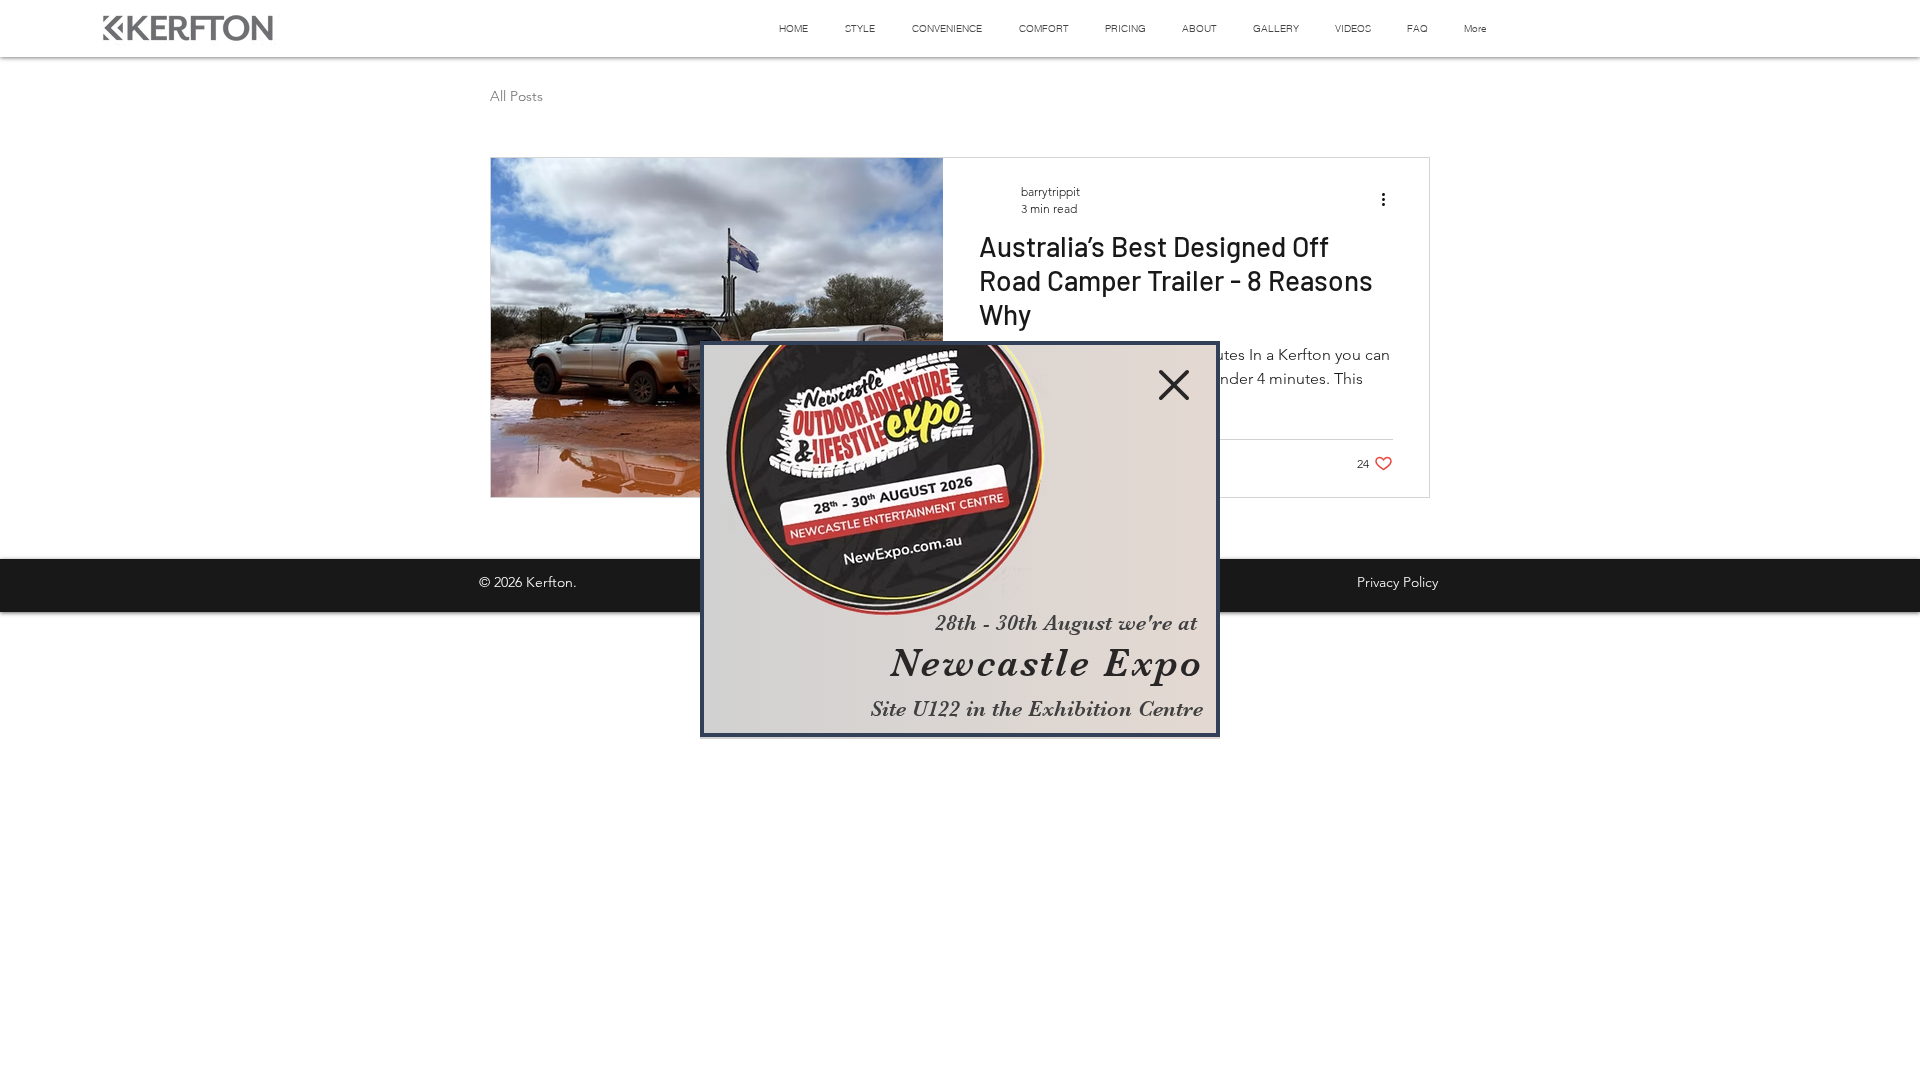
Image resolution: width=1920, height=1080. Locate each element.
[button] (1174, 385)
